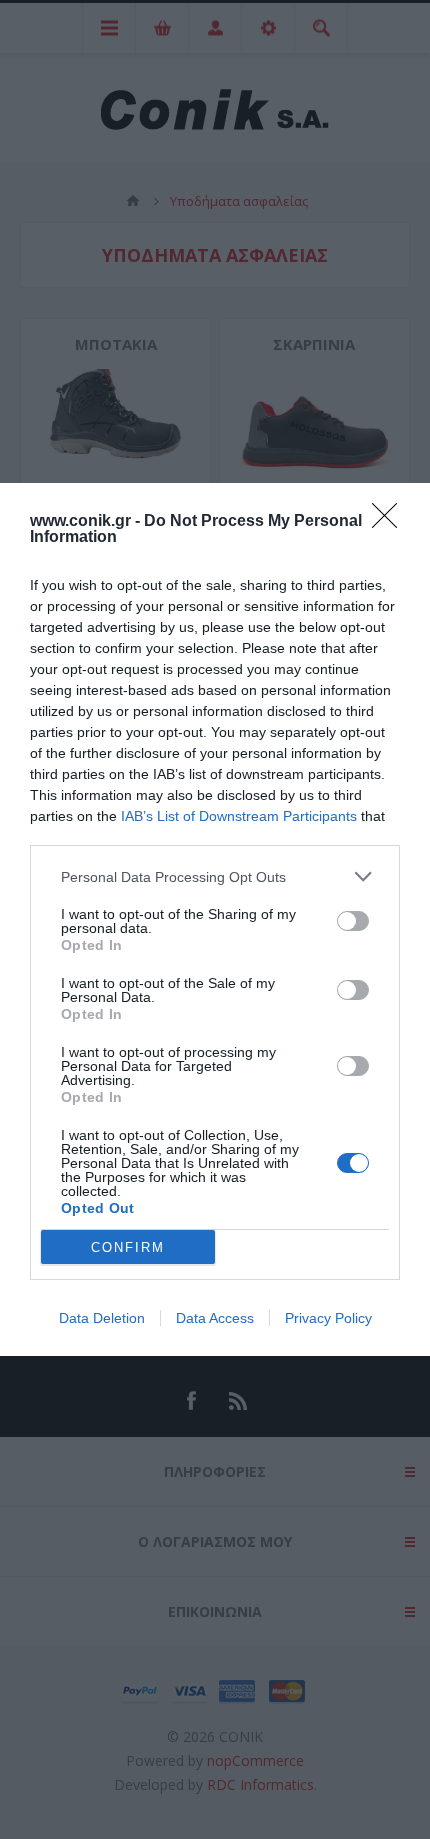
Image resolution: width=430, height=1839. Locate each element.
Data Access (215, 1318)
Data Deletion (102, 1318)
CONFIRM (128, 1247)
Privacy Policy (328, 1318)
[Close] (391, 522)
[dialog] (215, 919)
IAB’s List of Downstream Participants (239, 816)
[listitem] (215, 876)
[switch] (353, 921)
